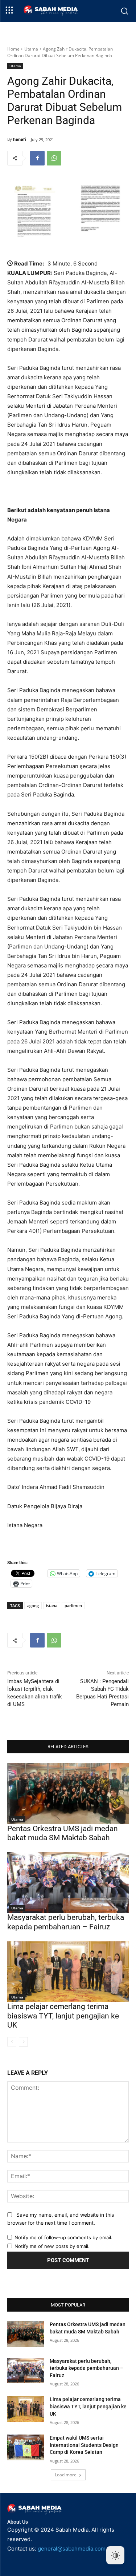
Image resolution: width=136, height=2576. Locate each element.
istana (52, 1605)
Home (13, 49)
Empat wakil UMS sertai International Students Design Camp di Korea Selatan (84, 2445)
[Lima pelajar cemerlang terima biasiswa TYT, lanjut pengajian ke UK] (68, 1972)
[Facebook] (37, 158)
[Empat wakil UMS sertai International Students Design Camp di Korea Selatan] (26, 2447)
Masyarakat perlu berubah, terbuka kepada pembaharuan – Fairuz (66, 1922)
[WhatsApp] (54, 158)
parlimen (73, 1605)
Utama (31, 49)
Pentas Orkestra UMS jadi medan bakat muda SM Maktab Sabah (63, 1833)
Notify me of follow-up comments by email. (63, 2237)
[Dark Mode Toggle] (115, 2555)
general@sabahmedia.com (72, 2549)
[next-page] (23, 2042)
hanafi (20, 139)
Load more (66, 2475)
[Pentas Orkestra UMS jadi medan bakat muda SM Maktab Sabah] (68, 1794)
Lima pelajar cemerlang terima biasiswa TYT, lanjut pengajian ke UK (63, 2016)
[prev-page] (12, 2042)
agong (33, 1605)
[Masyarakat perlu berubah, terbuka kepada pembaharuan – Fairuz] (68, 1883)
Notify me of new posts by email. (52, 2246)
